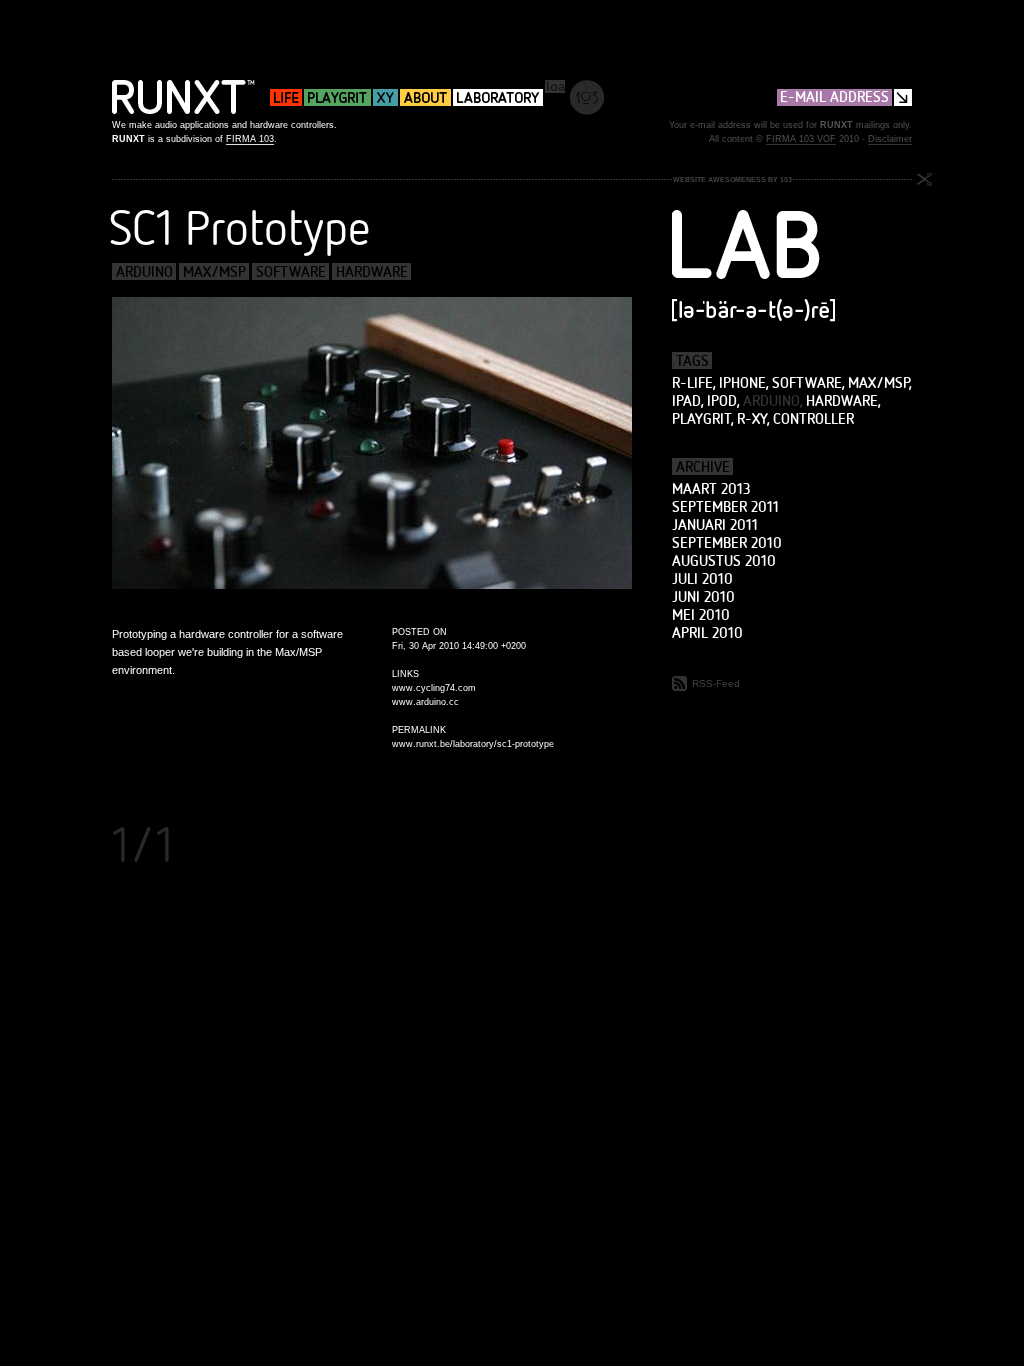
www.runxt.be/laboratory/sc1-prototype (473, 744)
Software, (808, 382)
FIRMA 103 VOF (801, 139)
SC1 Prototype (240, 227)
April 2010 (707, 633)
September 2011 (725, 507)
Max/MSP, (879, 382)
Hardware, (843, 400)
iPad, (687, 400)
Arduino (144, 271)
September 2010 (727, 543)
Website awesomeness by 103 (732, 179)
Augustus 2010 (724, 561)
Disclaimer (890, 139)
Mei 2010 (701, 615)
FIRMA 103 (250, 139)
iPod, (723, 400)
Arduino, (772, 400)
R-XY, (753, 418)
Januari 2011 (715, 525)
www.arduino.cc (425, 702)
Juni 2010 (703, 597)
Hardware (372, 271)
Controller (813, 418)
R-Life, (693, 382)
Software (291, 271)
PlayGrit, (702, 418)
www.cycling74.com (434, 688)
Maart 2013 (711, 489)
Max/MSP (214, 271)
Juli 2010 (702, 579)
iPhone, (743, 382)
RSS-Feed (714, 683)
